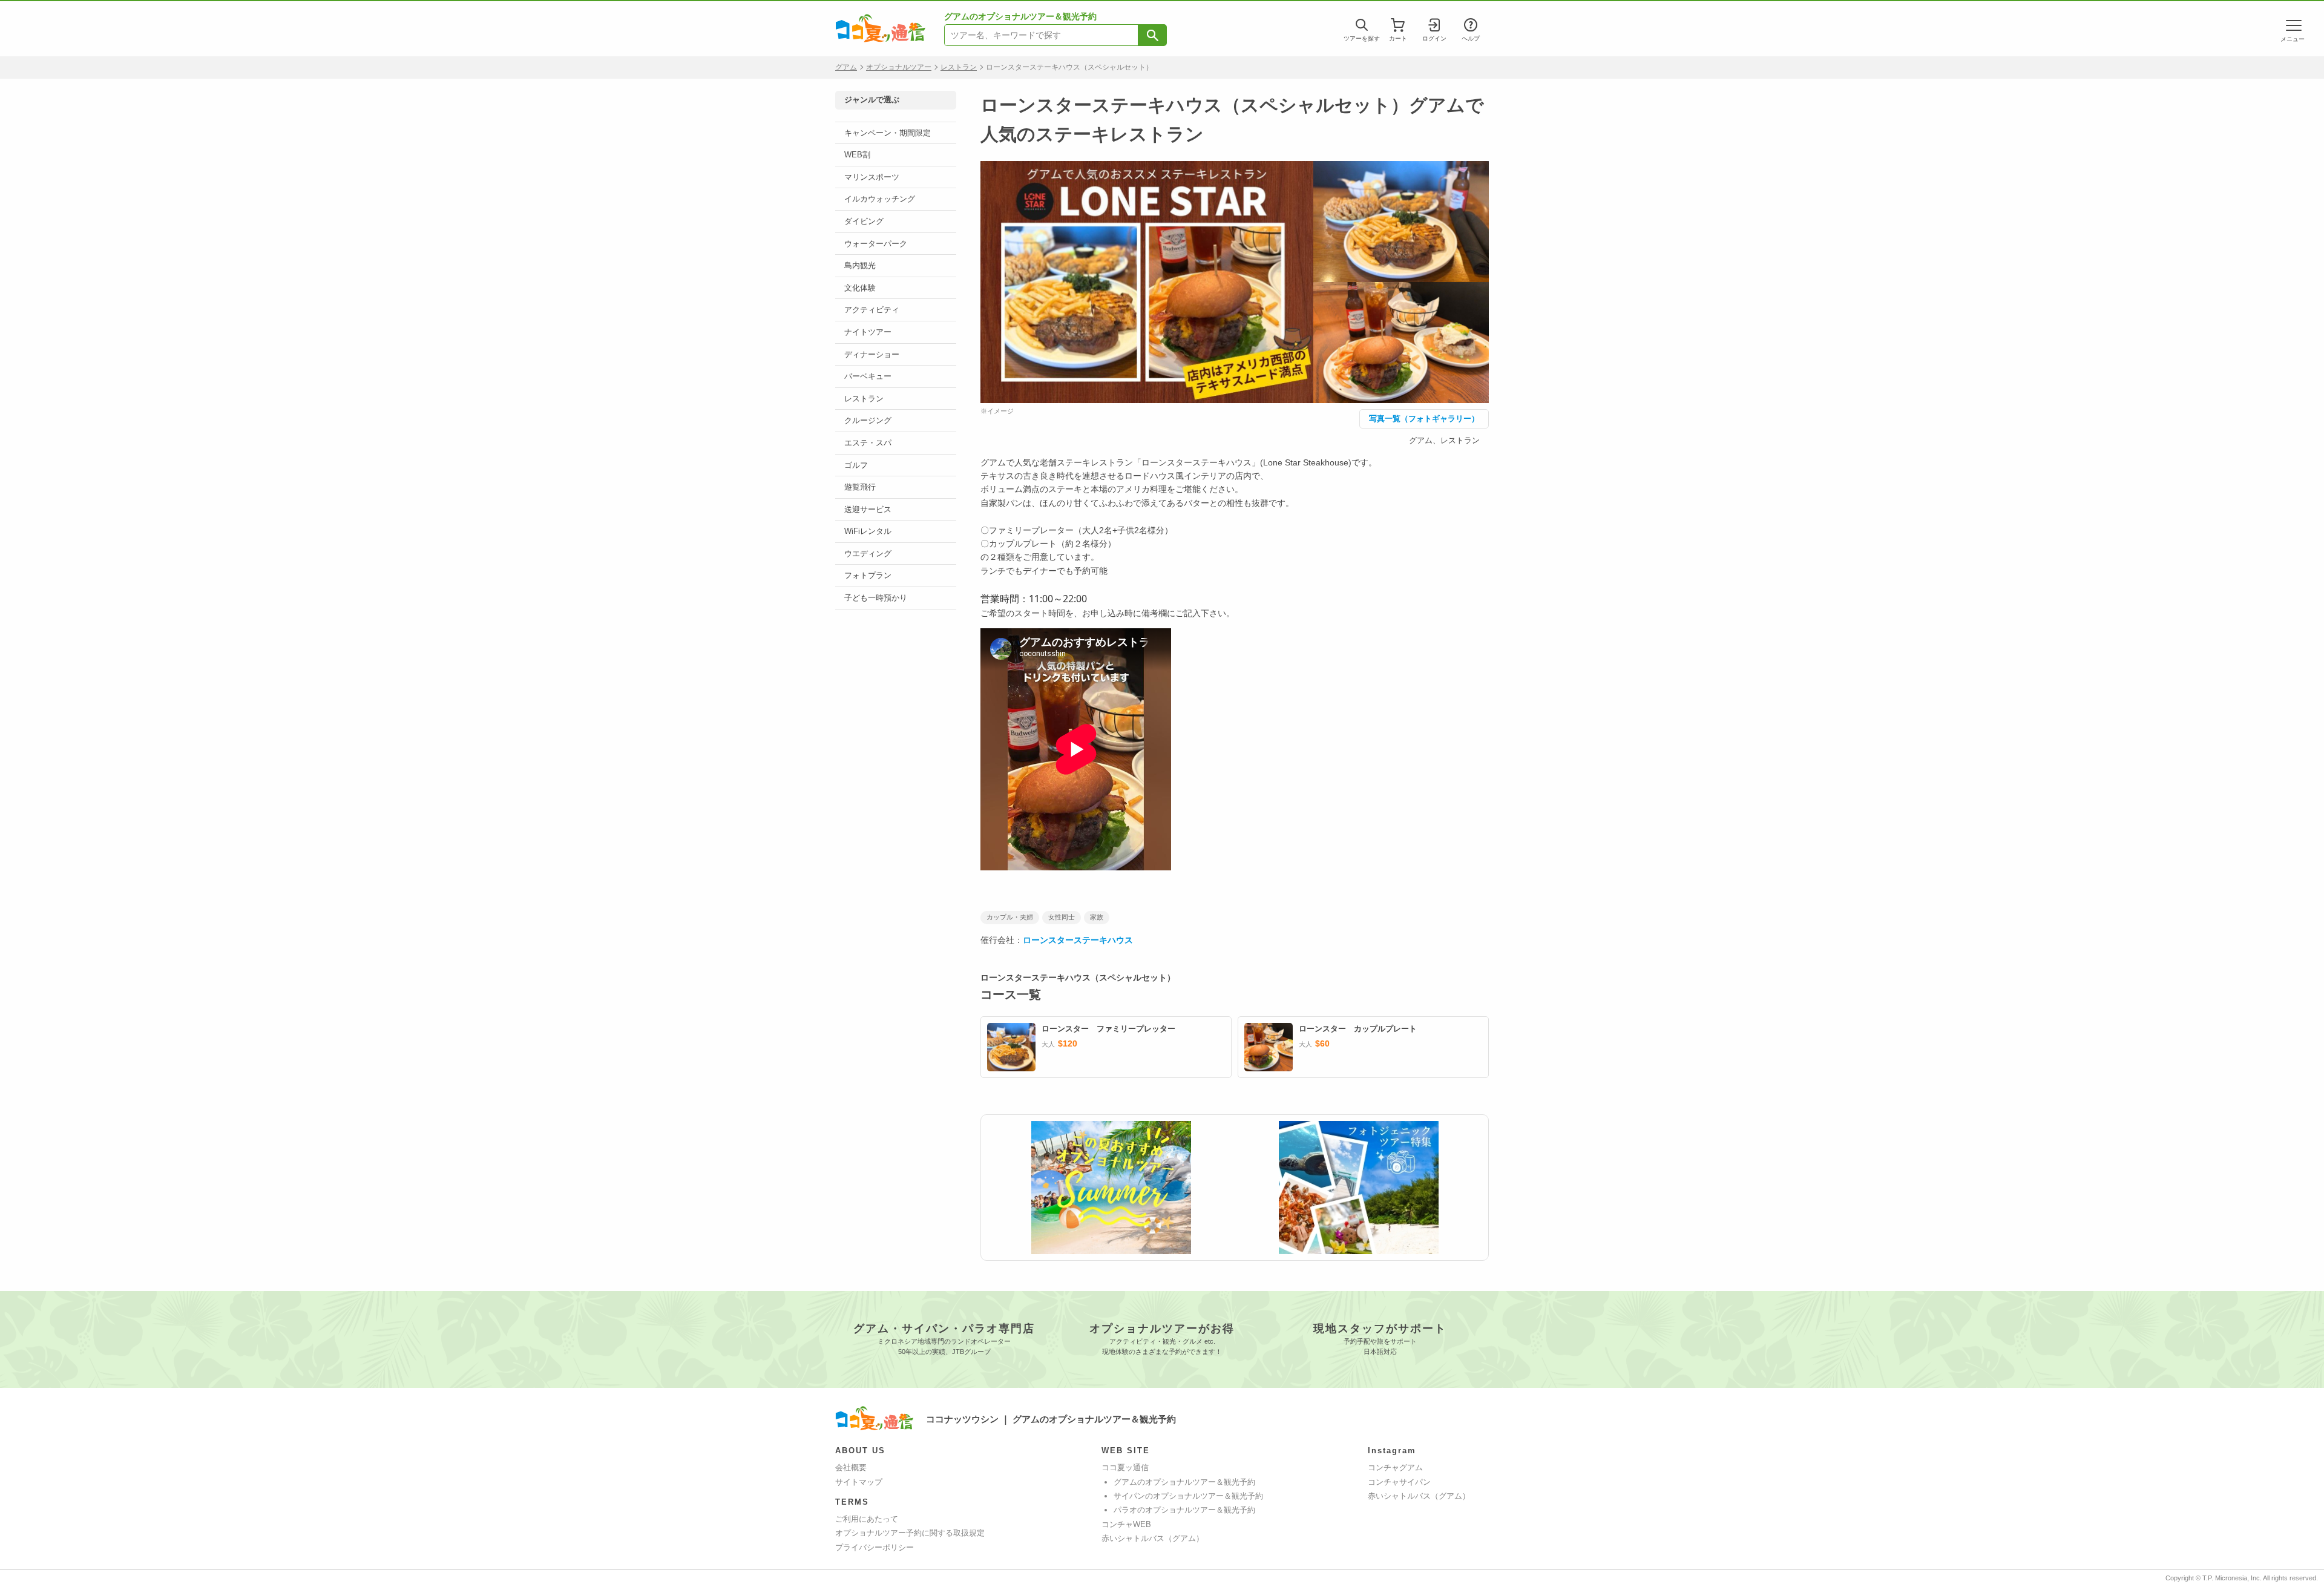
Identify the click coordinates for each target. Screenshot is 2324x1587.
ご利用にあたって (867, 1519)
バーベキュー (868, 376)
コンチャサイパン (1399, 1482)
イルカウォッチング (880, 199)
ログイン (1434, 38)
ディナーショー (872, 354)
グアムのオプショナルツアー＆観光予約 (1184, 1482)
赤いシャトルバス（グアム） (1153, 1538)
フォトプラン (868, 575)
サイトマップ (859, 1482)
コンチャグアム (1395, 1467)
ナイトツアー (868, 332)
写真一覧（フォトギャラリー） (1424, 419)
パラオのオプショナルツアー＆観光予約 (1184, 1510)
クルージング (868, 420)
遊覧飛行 (860, 487)
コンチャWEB (1126, 1524)
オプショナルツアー (899, 67)
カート (1398, 38)
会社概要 (851, 1467)
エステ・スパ (868, 443)
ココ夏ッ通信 (1125, 1467)
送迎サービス (868, 509)
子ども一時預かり (876, 598)
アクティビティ (872, 310)
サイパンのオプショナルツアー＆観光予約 (1188, 1496)
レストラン (959, 67)
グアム (846, 67)
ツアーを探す (1362, 38)
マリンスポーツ (872, 177)
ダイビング (864, 221)
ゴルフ (856, 465)
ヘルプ (1471, 38)
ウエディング (868, 554)
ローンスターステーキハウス (1078, 940)
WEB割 (857, 155)
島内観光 (860, 265)
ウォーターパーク (876, 244)
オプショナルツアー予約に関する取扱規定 (910, 1533)
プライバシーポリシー (875, 1547)
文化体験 (860, 288)
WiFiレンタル (868, 531)
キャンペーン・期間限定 (888, 133)
